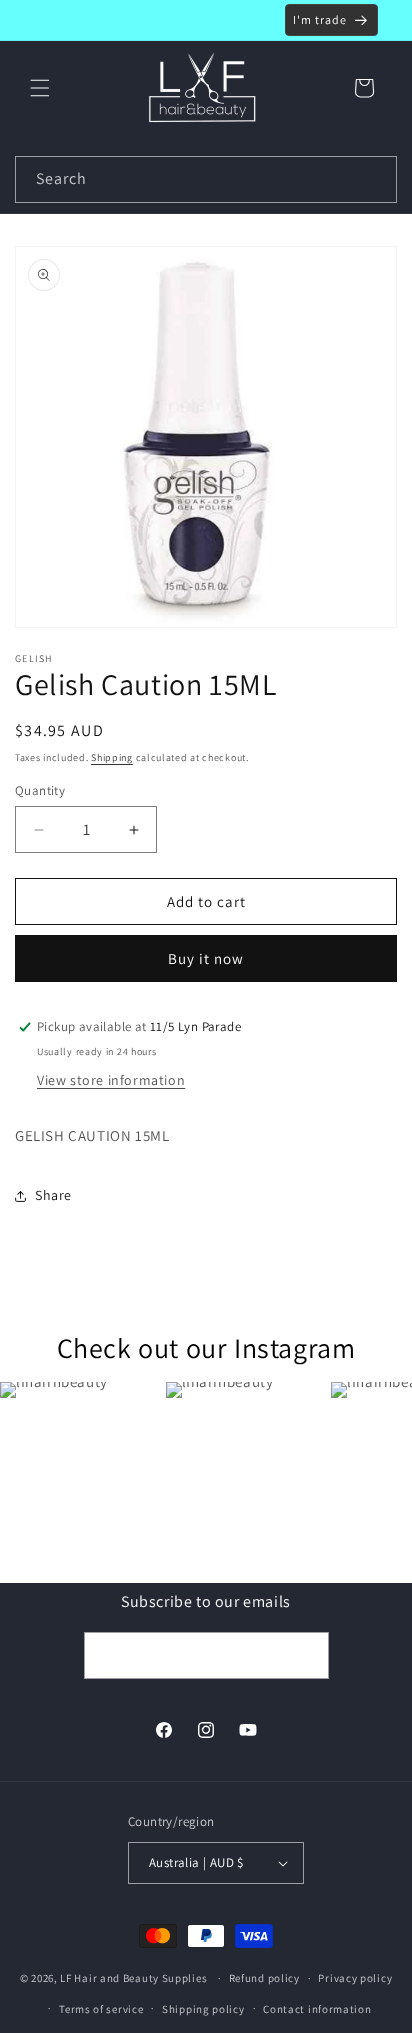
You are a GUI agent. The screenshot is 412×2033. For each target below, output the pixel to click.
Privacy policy (355, 1978)
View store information (111, 1080)
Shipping (112, 757)
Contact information (317, 2009)
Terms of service (101, 2009)
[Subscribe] (306, 1655)
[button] (40, 88)
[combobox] (206, 179)
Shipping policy (203, 2009)
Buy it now (206, 958)
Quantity (40, 790)
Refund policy (264, 1978)
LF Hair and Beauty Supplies (133, 1978)
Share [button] (53, 1195)
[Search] (374, 179)
